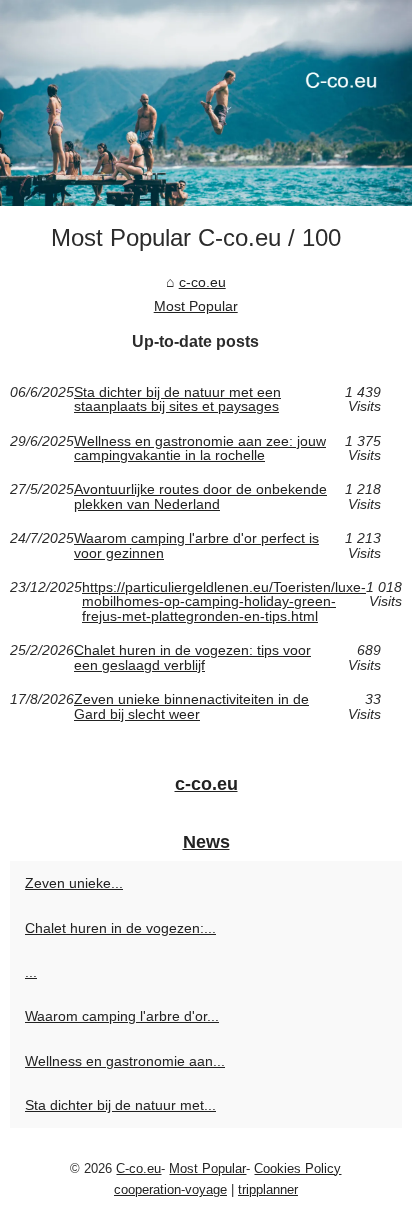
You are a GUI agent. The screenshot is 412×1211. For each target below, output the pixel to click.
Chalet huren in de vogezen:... (120, 928)
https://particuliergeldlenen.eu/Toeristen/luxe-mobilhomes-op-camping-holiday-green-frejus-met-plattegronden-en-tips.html (224, 601)
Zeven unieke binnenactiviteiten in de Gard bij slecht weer (191, 706)
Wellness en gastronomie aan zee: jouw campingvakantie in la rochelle (200, 448)
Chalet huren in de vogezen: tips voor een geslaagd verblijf (192, 657)
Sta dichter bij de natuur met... (120, 1105)
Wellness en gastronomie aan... (125, 1061)
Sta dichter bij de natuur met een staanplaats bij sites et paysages (177, 399)
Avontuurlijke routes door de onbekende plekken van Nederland (200, 496)
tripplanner (268, 1189)
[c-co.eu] (206, 103)
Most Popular (196, 306)
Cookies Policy (297, 1168)
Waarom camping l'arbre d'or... (122, 1016)
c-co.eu (202, 282)
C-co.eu (138, 1168)
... (31, 972)
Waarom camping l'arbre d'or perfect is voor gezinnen (196, 545)
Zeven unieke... (74, 883)
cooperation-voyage (170, 1189)
